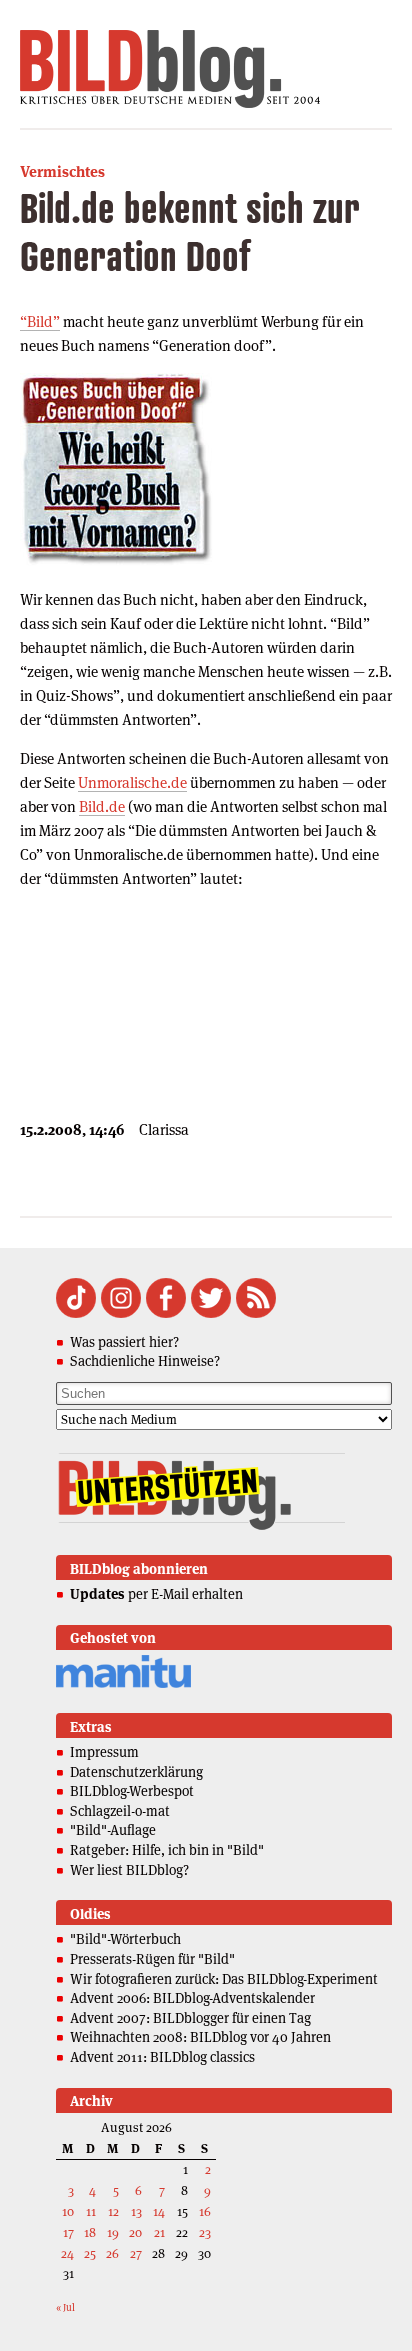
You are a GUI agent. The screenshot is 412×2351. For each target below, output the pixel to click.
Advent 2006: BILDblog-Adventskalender (192, 1998)
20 (135, 2232)
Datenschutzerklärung (136, 1772)
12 (113, 2211)
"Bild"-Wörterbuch (125, 1939)
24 (67, 2253)
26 (112, 2253)
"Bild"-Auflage (113, 1830)
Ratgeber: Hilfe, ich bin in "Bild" (167, 1850)
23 (205, 2232)
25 (90, 2253)
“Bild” (40, 321)
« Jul (65, 2307)
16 (205, 2211)
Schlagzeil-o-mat (120, 1811)
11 (91, 2211)
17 (68, 2232)
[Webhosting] (123, 1684)
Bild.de (102, 806)
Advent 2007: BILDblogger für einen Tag (190, 2018)
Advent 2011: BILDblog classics (162, 2057)
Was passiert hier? (124, 1342)
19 (113, 2232)
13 (136, 2211)
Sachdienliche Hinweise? (145, 1361)
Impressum (104, 1752)
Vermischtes (62, 171)
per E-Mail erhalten (156, 1594)
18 (90, 2232)
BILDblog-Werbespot (132, 1791)
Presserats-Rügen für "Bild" (152, 1959)
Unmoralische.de (132, 782)
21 (159, 2232)
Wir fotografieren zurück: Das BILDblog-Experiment (224, 1979)
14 (159, 2211)
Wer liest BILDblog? (129, 1870)
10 (68, 2211)
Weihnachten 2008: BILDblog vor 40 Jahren (200, 2037)
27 (136, 2253)
